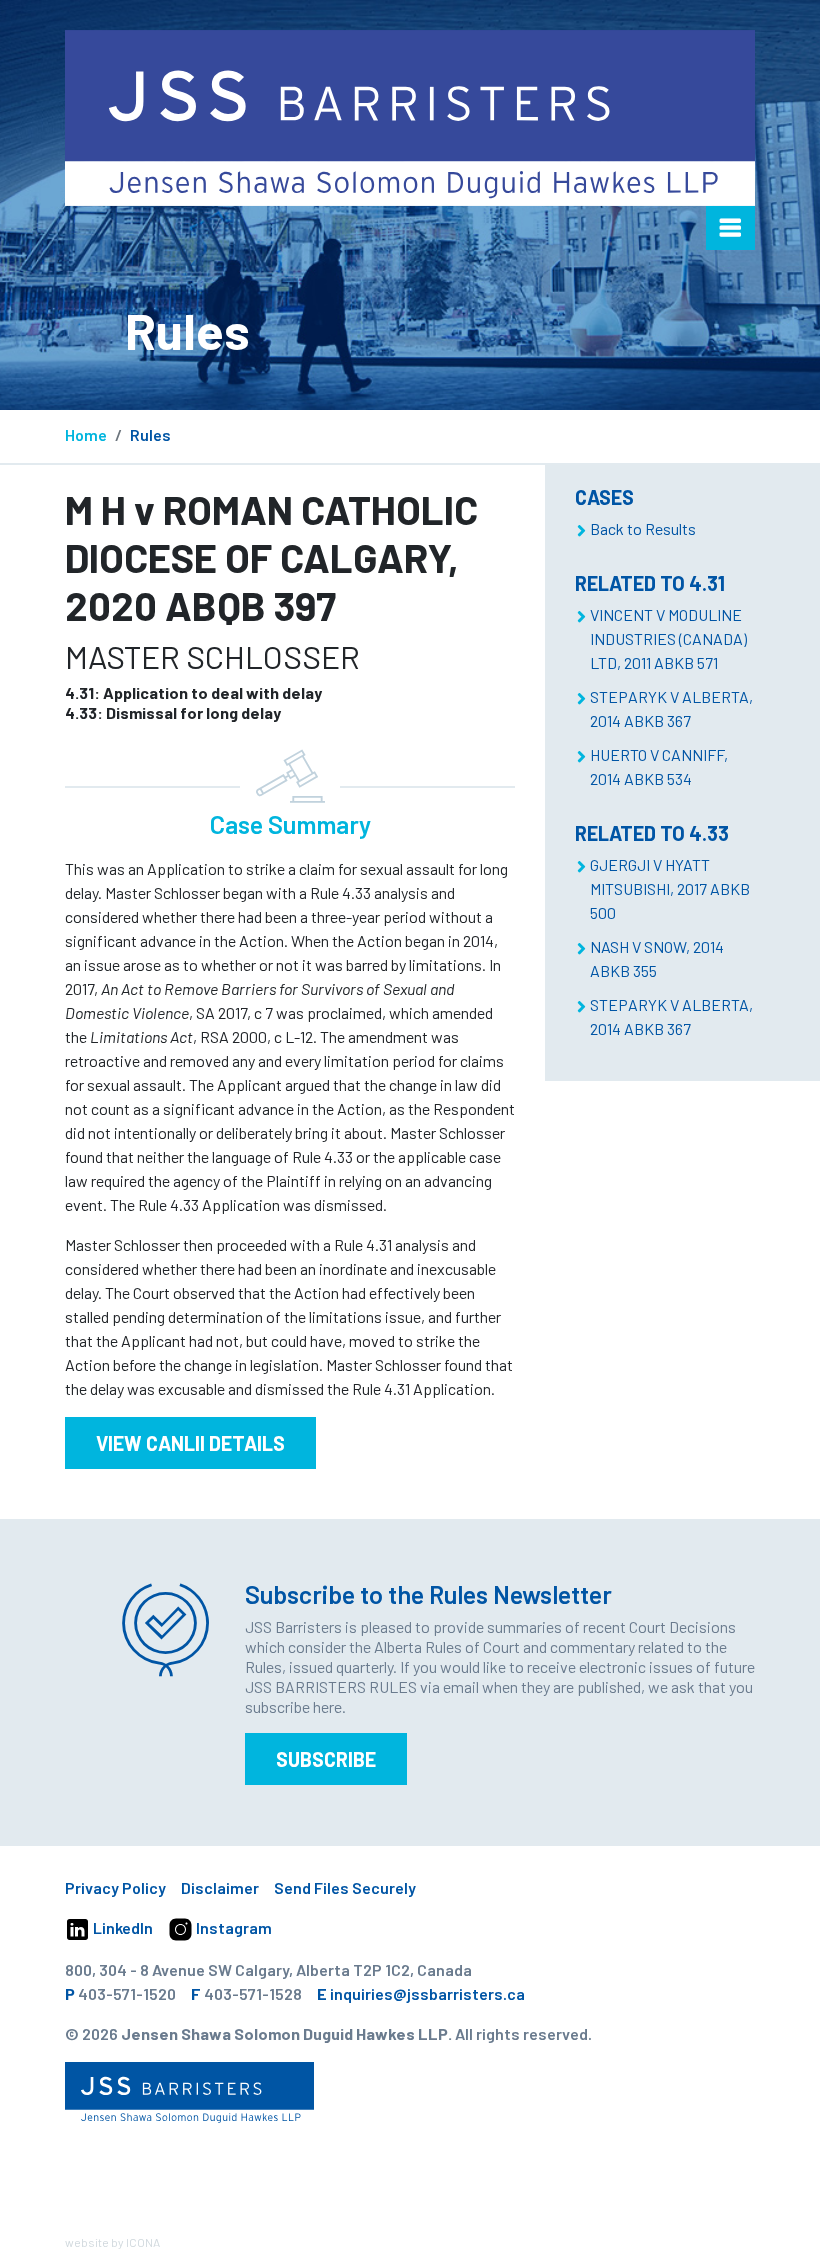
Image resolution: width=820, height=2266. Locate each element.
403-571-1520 (127, 1993)
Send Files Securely (345, 1887)
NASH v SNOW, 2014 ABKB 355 (657, 958)
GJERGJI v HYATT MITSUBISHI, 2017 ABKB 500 (670, 888)
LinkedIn (121, 1927)
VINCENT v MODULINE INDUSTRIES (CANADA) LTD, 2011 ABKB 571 (668, 638)
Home (86, 434)
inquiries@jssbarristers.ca (427, 1993)
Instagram (232, 1927)
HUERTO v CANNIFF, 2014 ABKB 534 (659, 766)
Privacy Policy (115, 1887)
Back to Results (643, 528)
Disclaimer (220, 1887)
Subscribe (326, 1759)
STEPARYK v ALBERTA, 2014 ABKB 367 (671, 708)
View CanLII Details (190, 1443)
